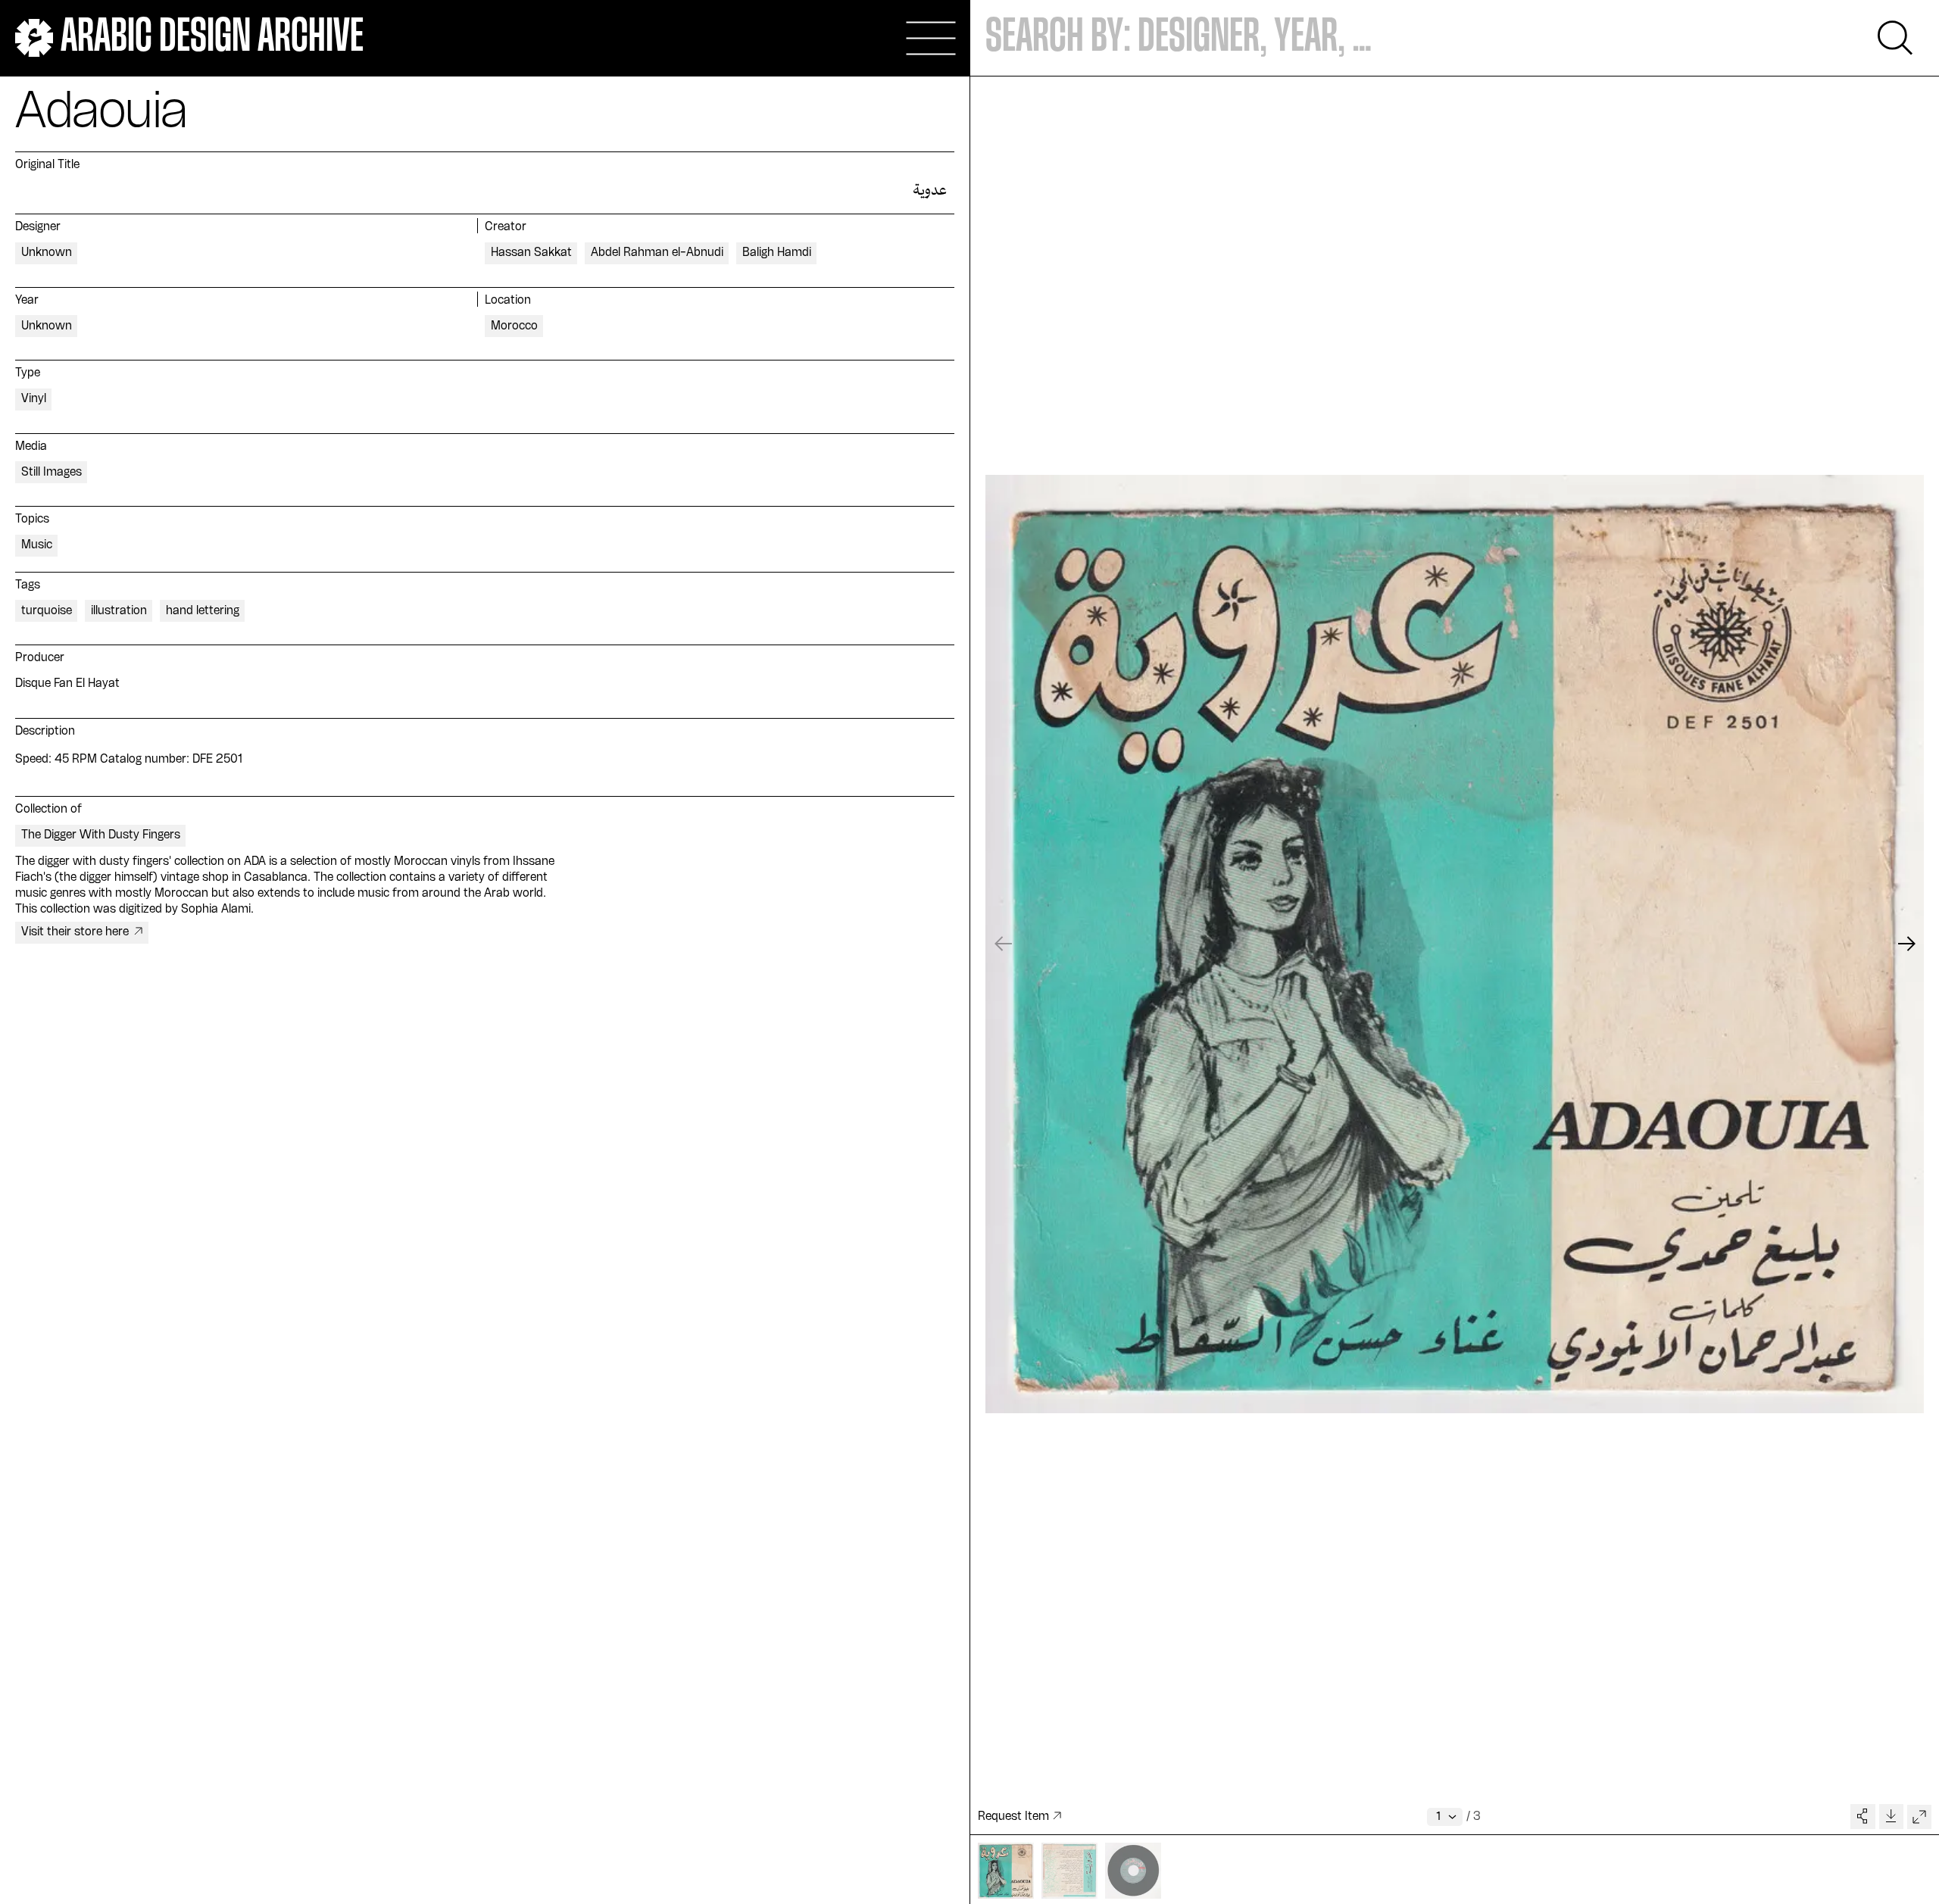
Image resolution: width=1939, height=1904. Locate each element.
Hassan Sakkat (531, 253)
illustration (119, 611)
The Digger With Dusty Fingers (101, 835)
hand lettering (203, 611)
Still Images (52, 473)
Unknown (47, 253)
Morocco (514, 326)
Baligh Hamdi (777, 253)
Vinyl (34, 399)
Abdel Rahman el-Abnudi (657, 253)
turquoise (47, 611)
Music (37, 545)
